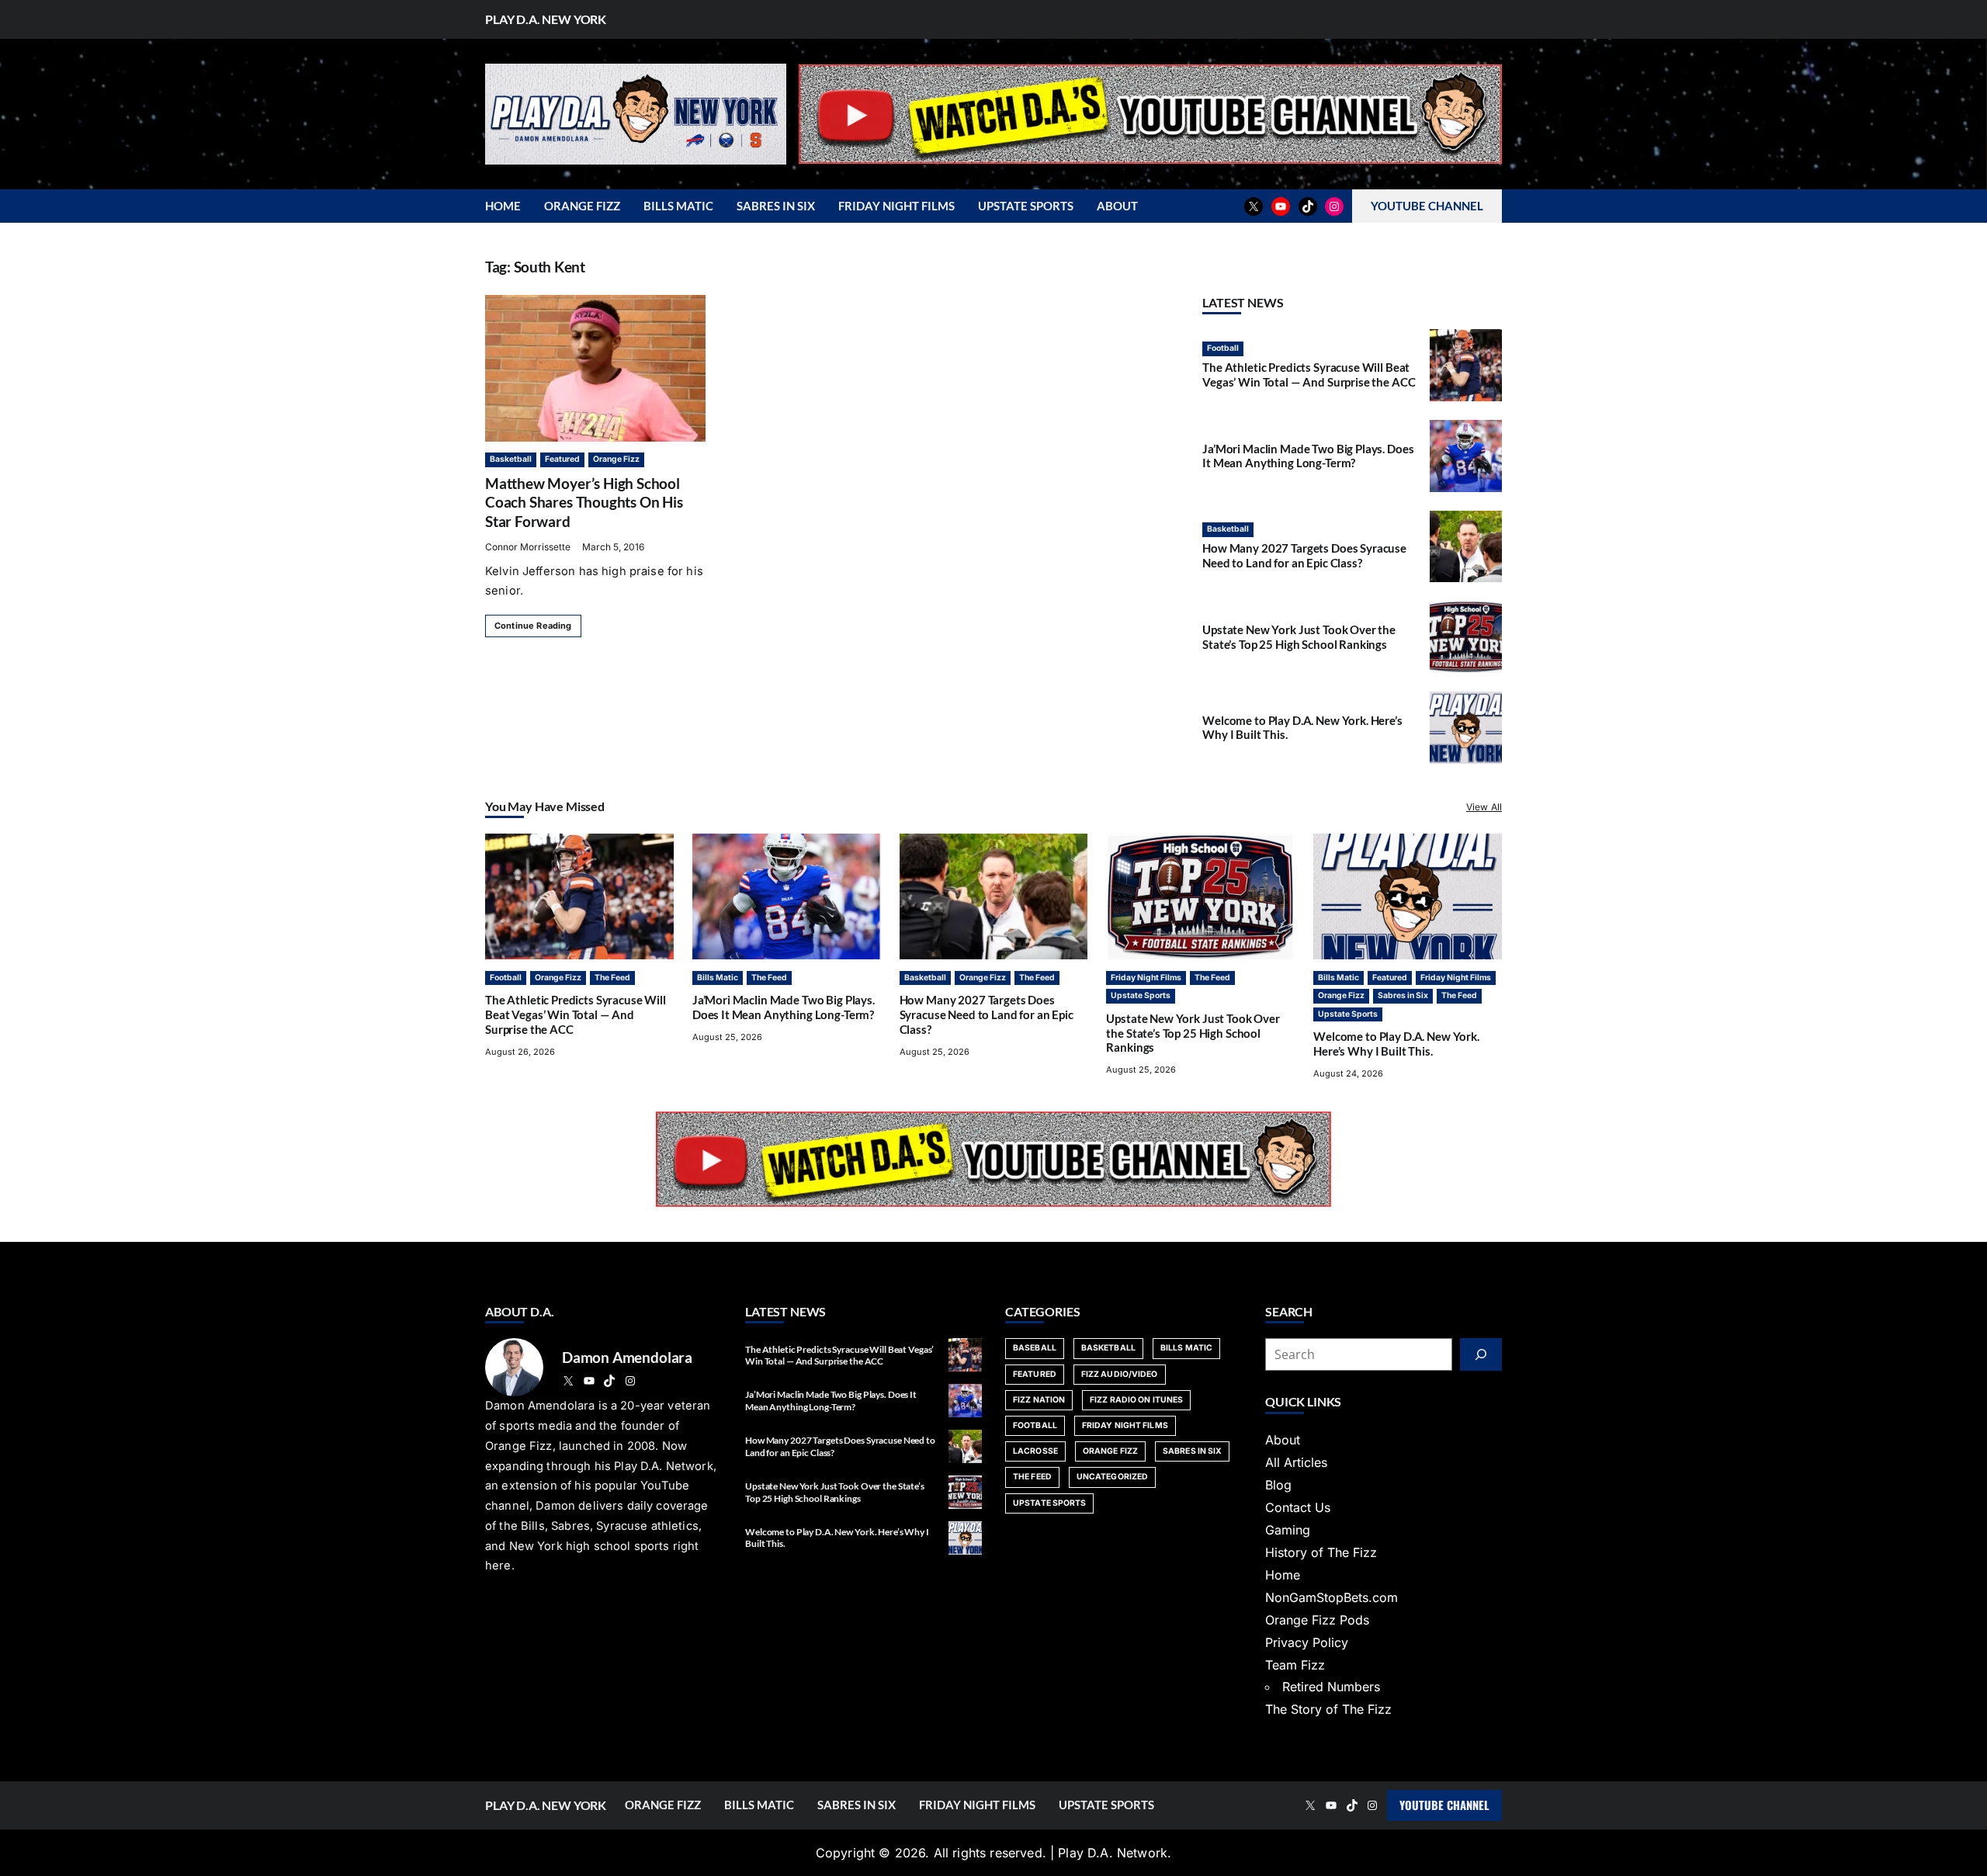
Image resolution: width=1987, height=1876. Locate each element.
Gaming (1288, 1530)
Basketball (511, 459)
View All (1484, 807)
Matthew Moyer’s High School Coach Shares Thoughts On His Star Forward (584, 502)
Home (1283, 1575)
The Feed (612, 978)
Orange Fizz (616, 459)
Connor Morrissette (528, 547)
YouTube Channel (1444, 1805)
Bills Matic (718, 978)
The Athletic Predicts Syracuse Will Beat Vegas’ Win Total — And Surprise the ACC (1309, 375)
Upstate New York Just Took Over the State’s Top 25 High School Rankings (1299, 637)
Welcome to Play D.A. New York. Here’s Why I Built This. (1396, 1044)
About (1283, 1440)
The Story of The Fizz (1328, 1709)
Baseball (1035, 1348)
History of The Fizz (1321, 1552)
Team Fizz (1295, 1665)
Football (1223, 348)
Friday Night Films (1146, 978)
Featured (562, 459)
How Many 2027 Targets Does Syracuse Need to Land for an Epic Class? (1304, 555)
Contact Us (1298, 1507)
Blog (1278, 1485)
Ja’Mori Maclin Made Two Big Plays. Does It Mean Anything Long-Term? (1308, 456)
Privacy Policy (1307, 1642)
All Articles (1296, 1462)
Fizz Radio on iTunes (1136, 1400)
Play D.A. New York (546, 19)
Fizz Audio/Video (1120, 1374)
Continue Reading (533, 626)
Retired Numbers (1331, 1687)
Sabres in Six (1403, 995)
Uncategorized (1112, 1477)
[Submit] (1481, 1354)
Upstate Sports (1141, 995)
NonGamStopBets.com (1332, 1597)
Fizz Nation (1039, 1400)
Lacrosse (1035, 1451)
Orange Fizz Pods (1317, 1620)
